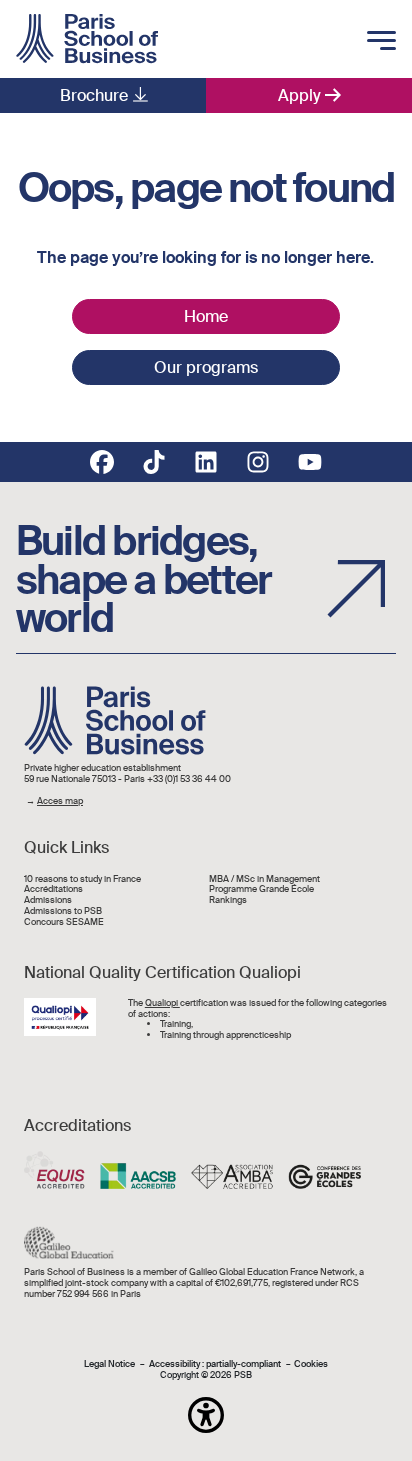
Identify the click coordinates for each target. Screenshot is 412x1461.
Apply (299, 95)
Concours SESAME (64, 922)
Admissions (48, 900)
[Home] (87, 39)
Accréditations (53, 889)
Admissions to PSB (63, 911)
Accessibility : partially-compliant (215, 1364)
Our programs (206, 367)
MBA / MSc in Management (264, 879)
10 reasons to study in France (82, 879)
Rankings (228, 900)
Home (206, 316)
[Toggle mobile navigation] (381, 42)
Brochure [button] (94, 95)
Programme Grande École (261, 889)
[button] (206, 1415)
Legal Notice (109, 1364)
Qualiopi (162, 1003)
